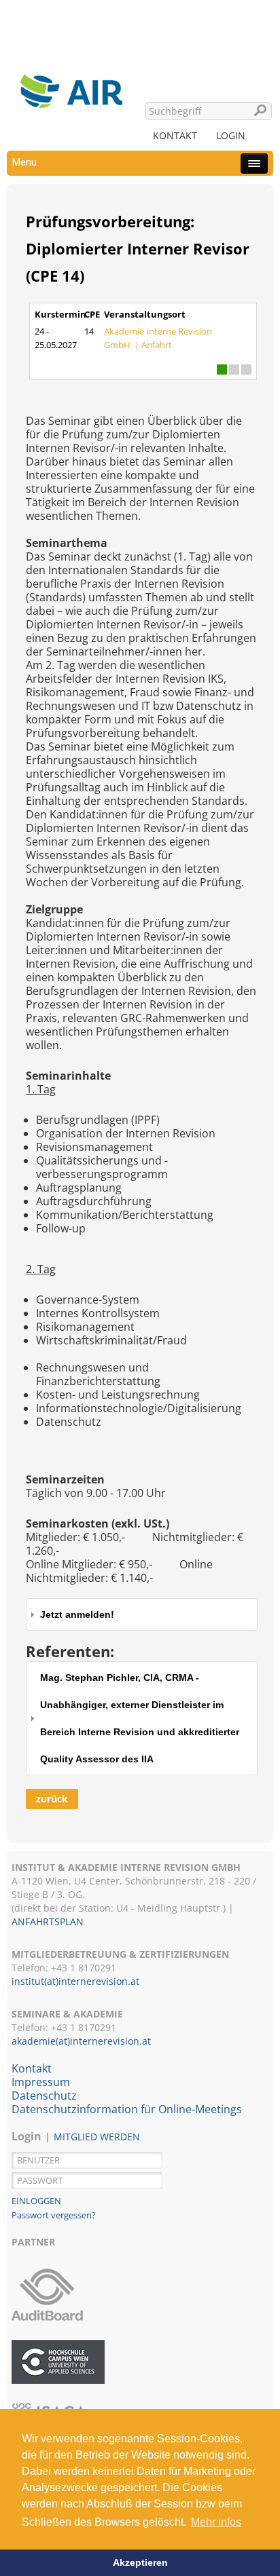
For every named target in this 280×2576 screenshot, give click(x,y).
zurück (52, 1799)
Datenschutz (44, 2096)
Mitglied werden (97, 2137)
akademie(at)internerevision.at (81, 2041)
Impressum (41, 2082)
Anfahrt (157, 345)
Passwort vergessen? (54, 2215)
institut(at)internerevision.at (75, 1981)
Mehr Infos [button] (216, 2522)
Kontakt (175, 135)
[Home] (71, 71)
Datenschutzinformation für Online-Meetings (127, 2109)
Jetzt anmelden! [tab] (77, 1614)
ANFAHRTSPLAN (48, 1921)
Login (231, 135)
